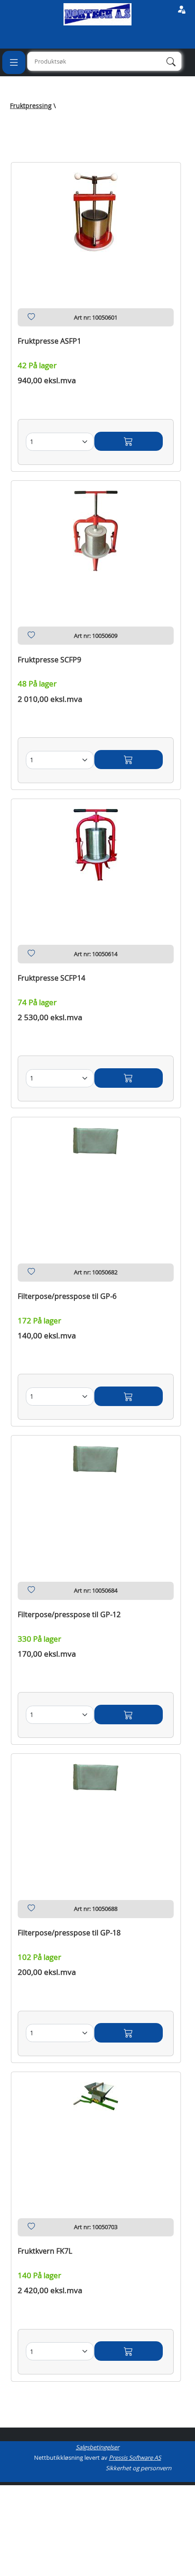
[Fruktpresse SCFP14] (96, 861)
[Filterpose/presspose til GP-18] (96, 1816)
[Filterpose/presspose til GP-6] (96, 1179)
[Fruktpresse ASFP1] (96, 224)
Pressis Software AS (135, 2458)
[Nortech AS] (97, 14)
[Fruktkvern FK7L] (96, 2134)
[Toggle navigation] (14, 62)
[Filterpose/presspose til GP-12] (96, 1498)
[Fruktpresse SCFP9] (96, 543)
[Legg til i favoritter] (31, 319)
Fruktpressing (31, 106)
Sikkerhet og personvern (139, 2468)
